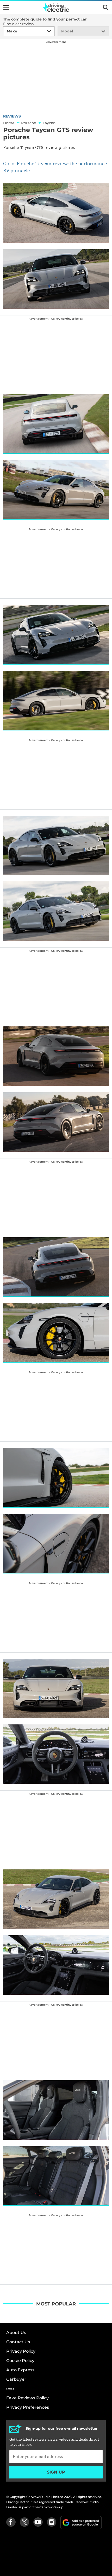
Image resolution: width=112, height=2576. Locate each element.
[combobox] (6, 31)
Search (106, 8)
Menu (6, 7)
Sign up (56, 2472)
